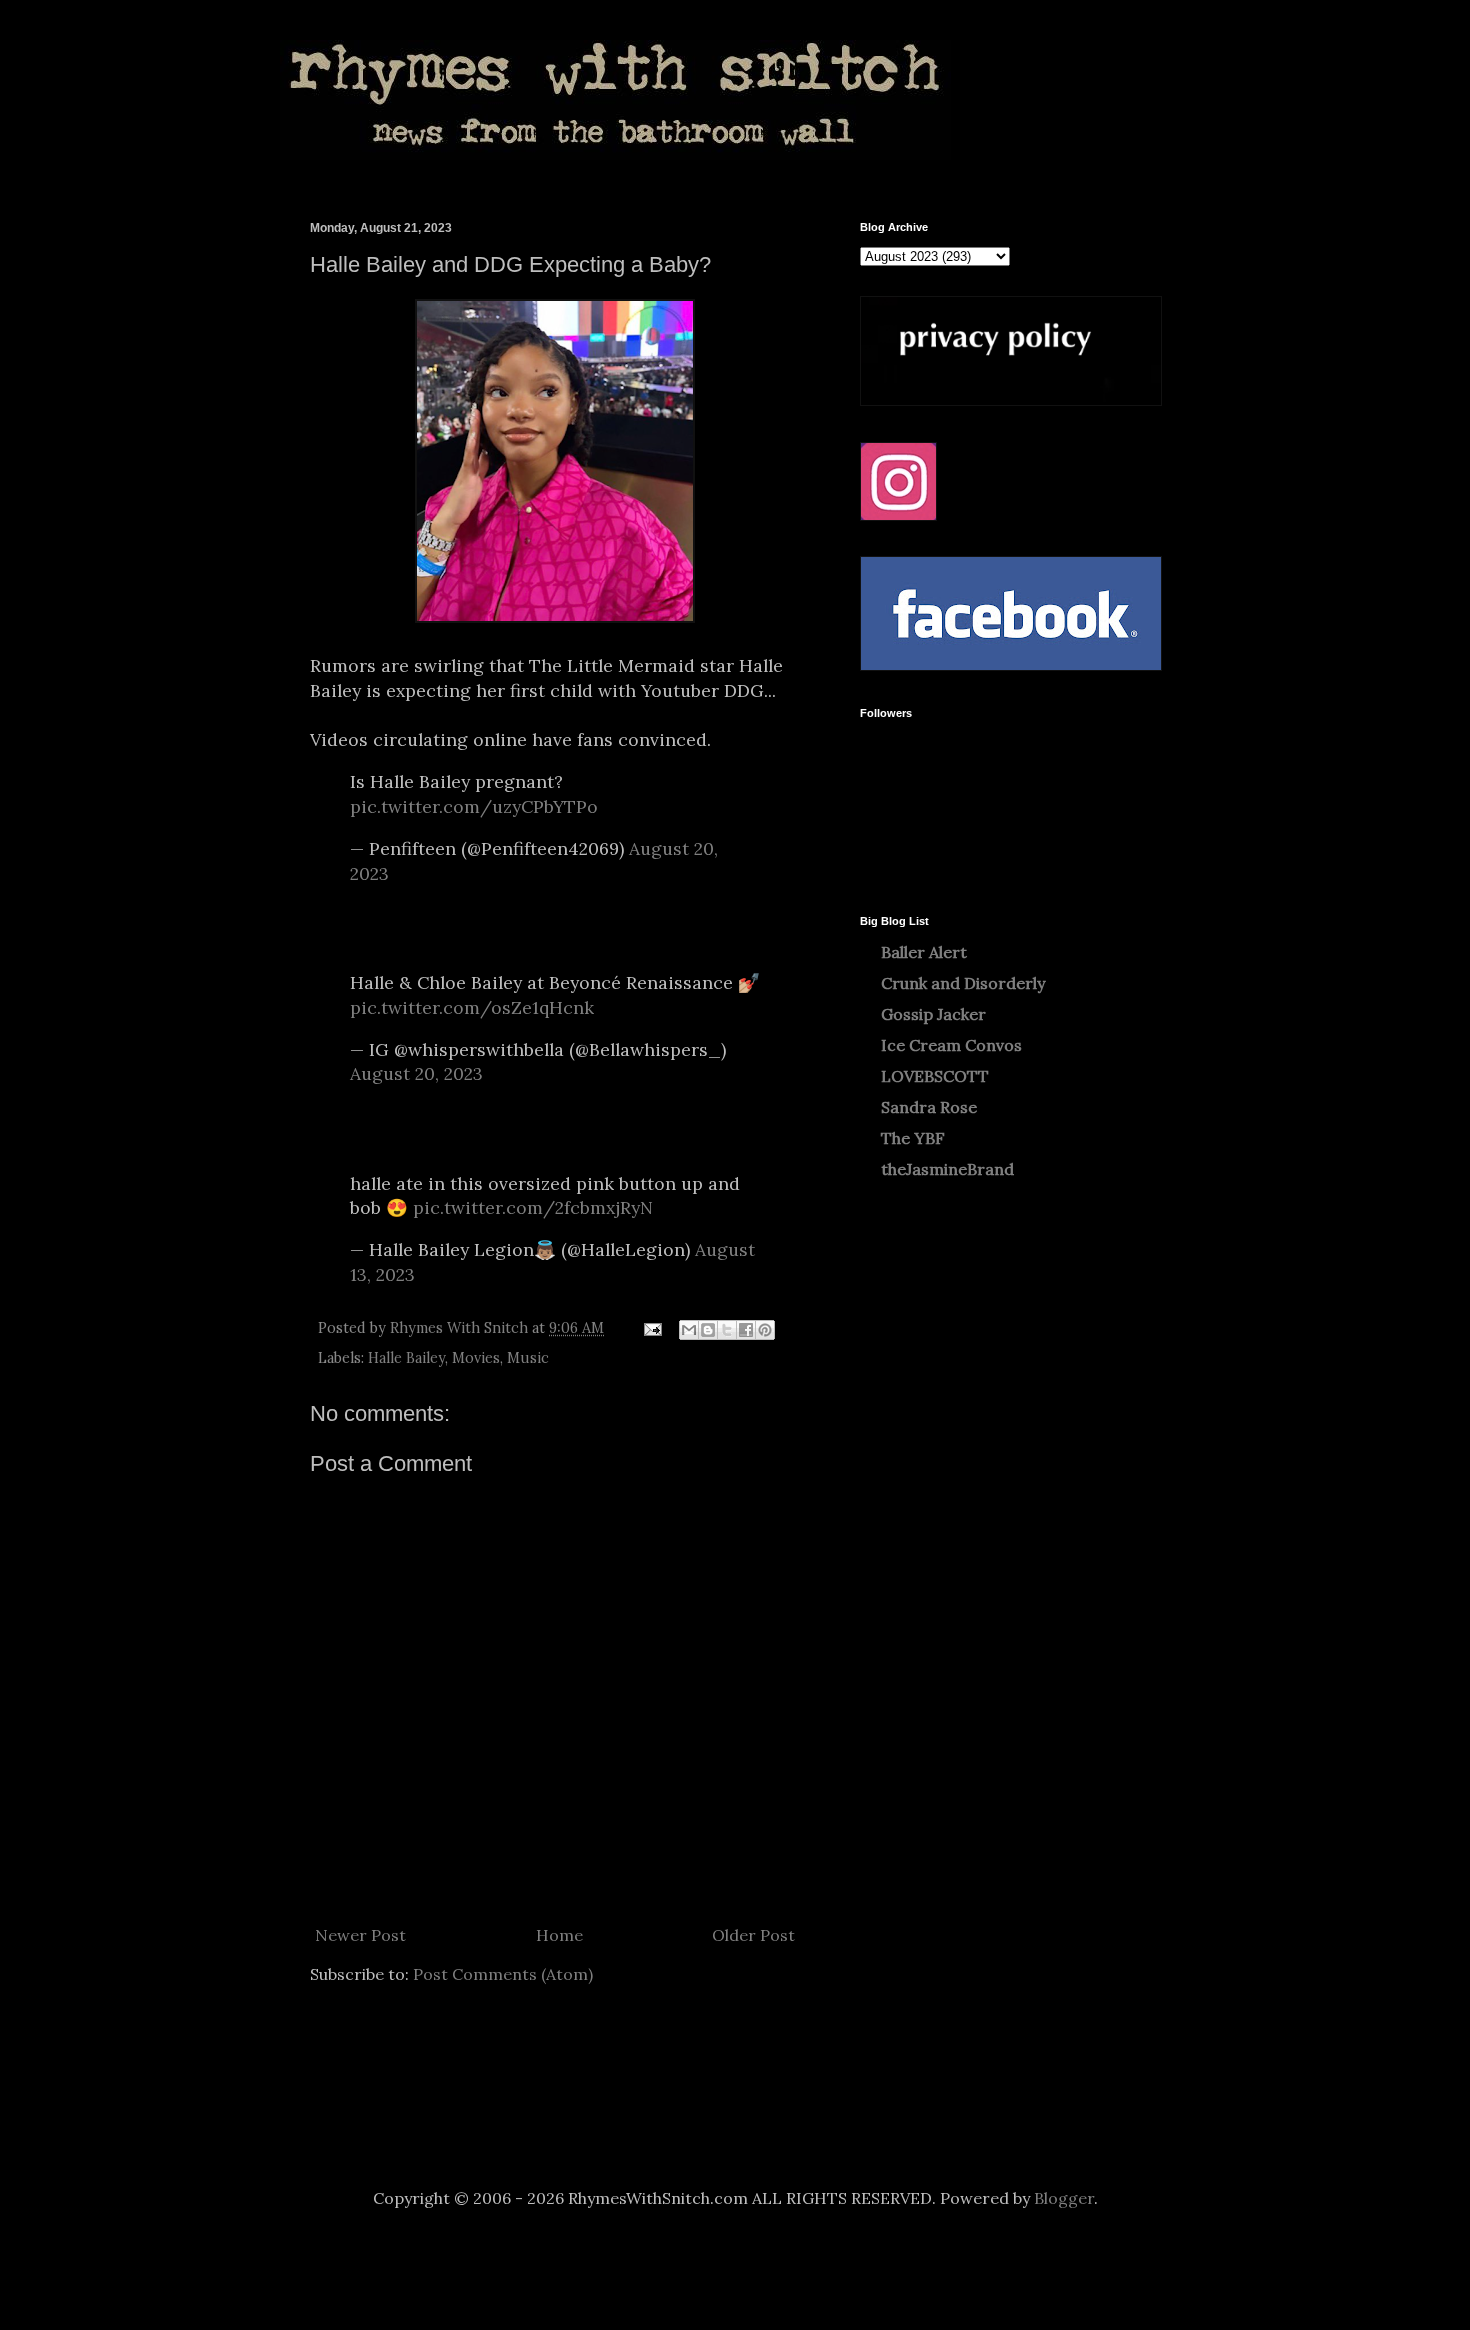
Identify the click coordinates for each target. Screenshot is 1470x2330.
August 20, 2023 (416, 1073)
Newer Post (360, 1935)
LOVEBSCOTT (935, 1076)
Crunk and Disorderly (963, 983)
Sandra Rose (929, 1107)
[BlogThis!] (708, 1330)
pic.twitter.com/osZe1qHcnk (472, 1007)
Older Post (753, 1935)
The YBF (913, 1138)
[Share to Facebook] (746, 1330)
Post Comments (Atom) (503, 1974)
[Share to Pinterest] (765, 1330)
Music (528, 1358)
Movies (476, 1358)
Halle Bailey (406, 1358)
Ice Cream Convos (951, 1045)
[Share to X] (727, 1330)
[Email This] (689, 1330)
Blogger (1064, 2198)
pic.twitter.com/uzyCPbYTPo (474, 806)
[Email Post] (651, 1328)
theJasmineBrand (947, 1169)
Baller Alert (924, 952)
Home (559, 1935)
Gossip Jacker (933, 1014)
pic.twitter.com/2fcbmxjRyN (533, 1207)
